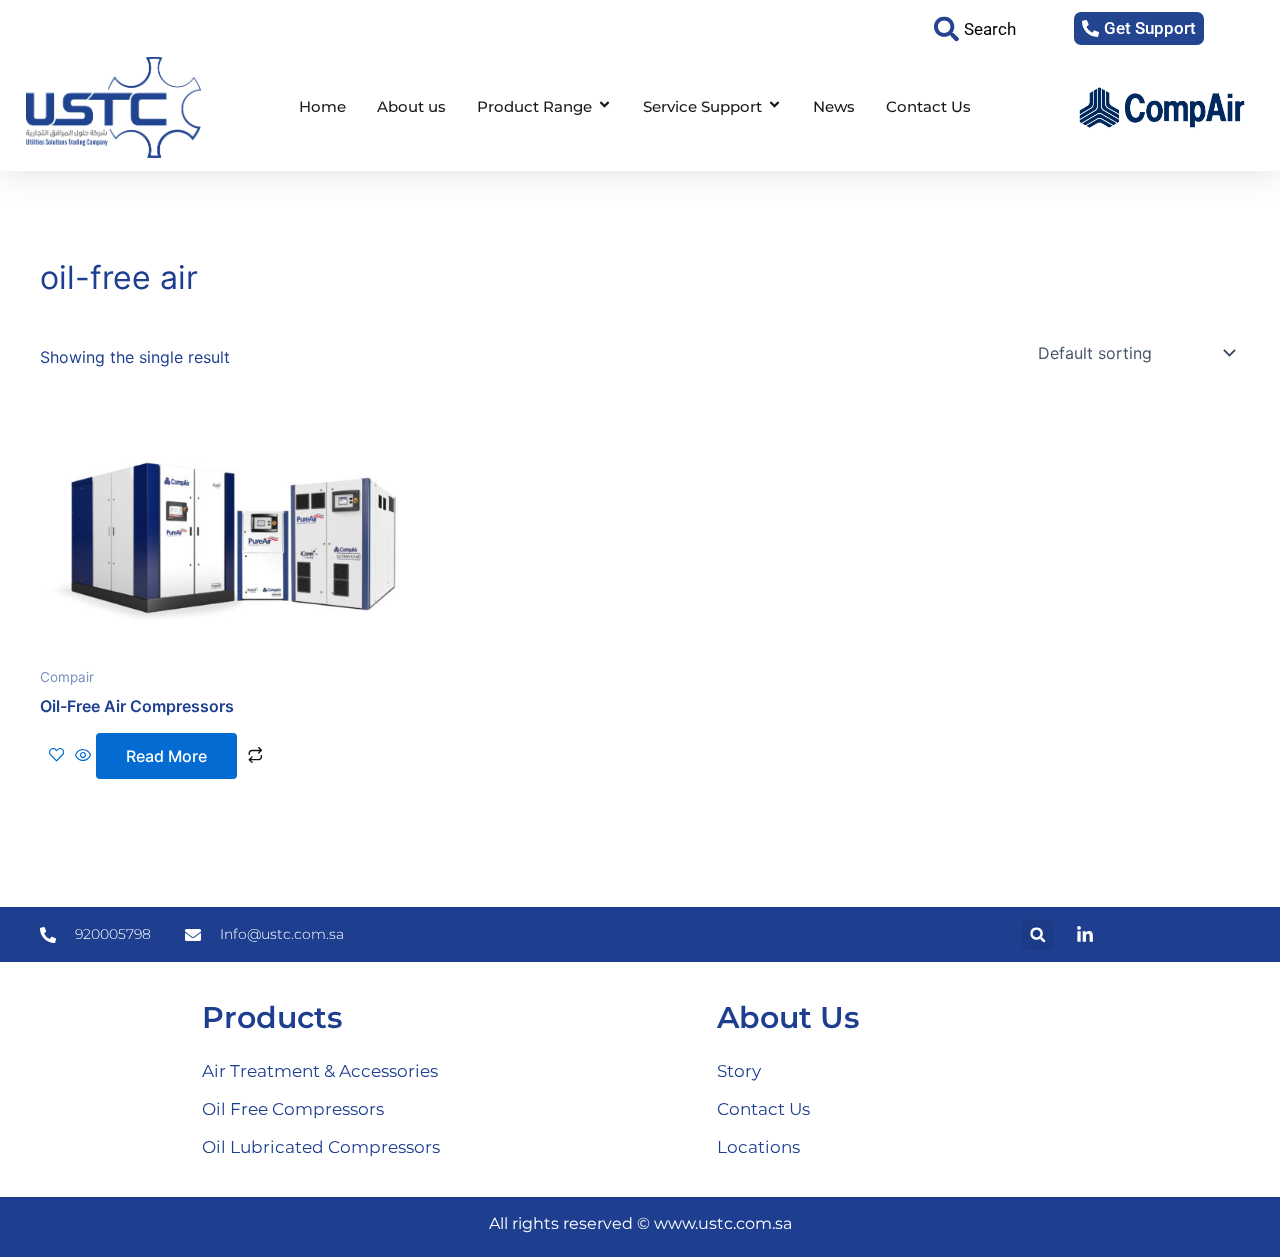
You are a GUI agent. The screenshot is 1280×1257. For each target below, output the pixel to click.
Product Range (534, 106)
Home (322, 106)
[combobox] (990, 28)
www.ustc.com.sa (723, 1223)
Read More (166, 756)
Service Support (702, 106)
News (834, 106)
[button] (1037, 934)
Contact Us (928, 106)
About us (411, 106)
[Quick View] (83, 756)
